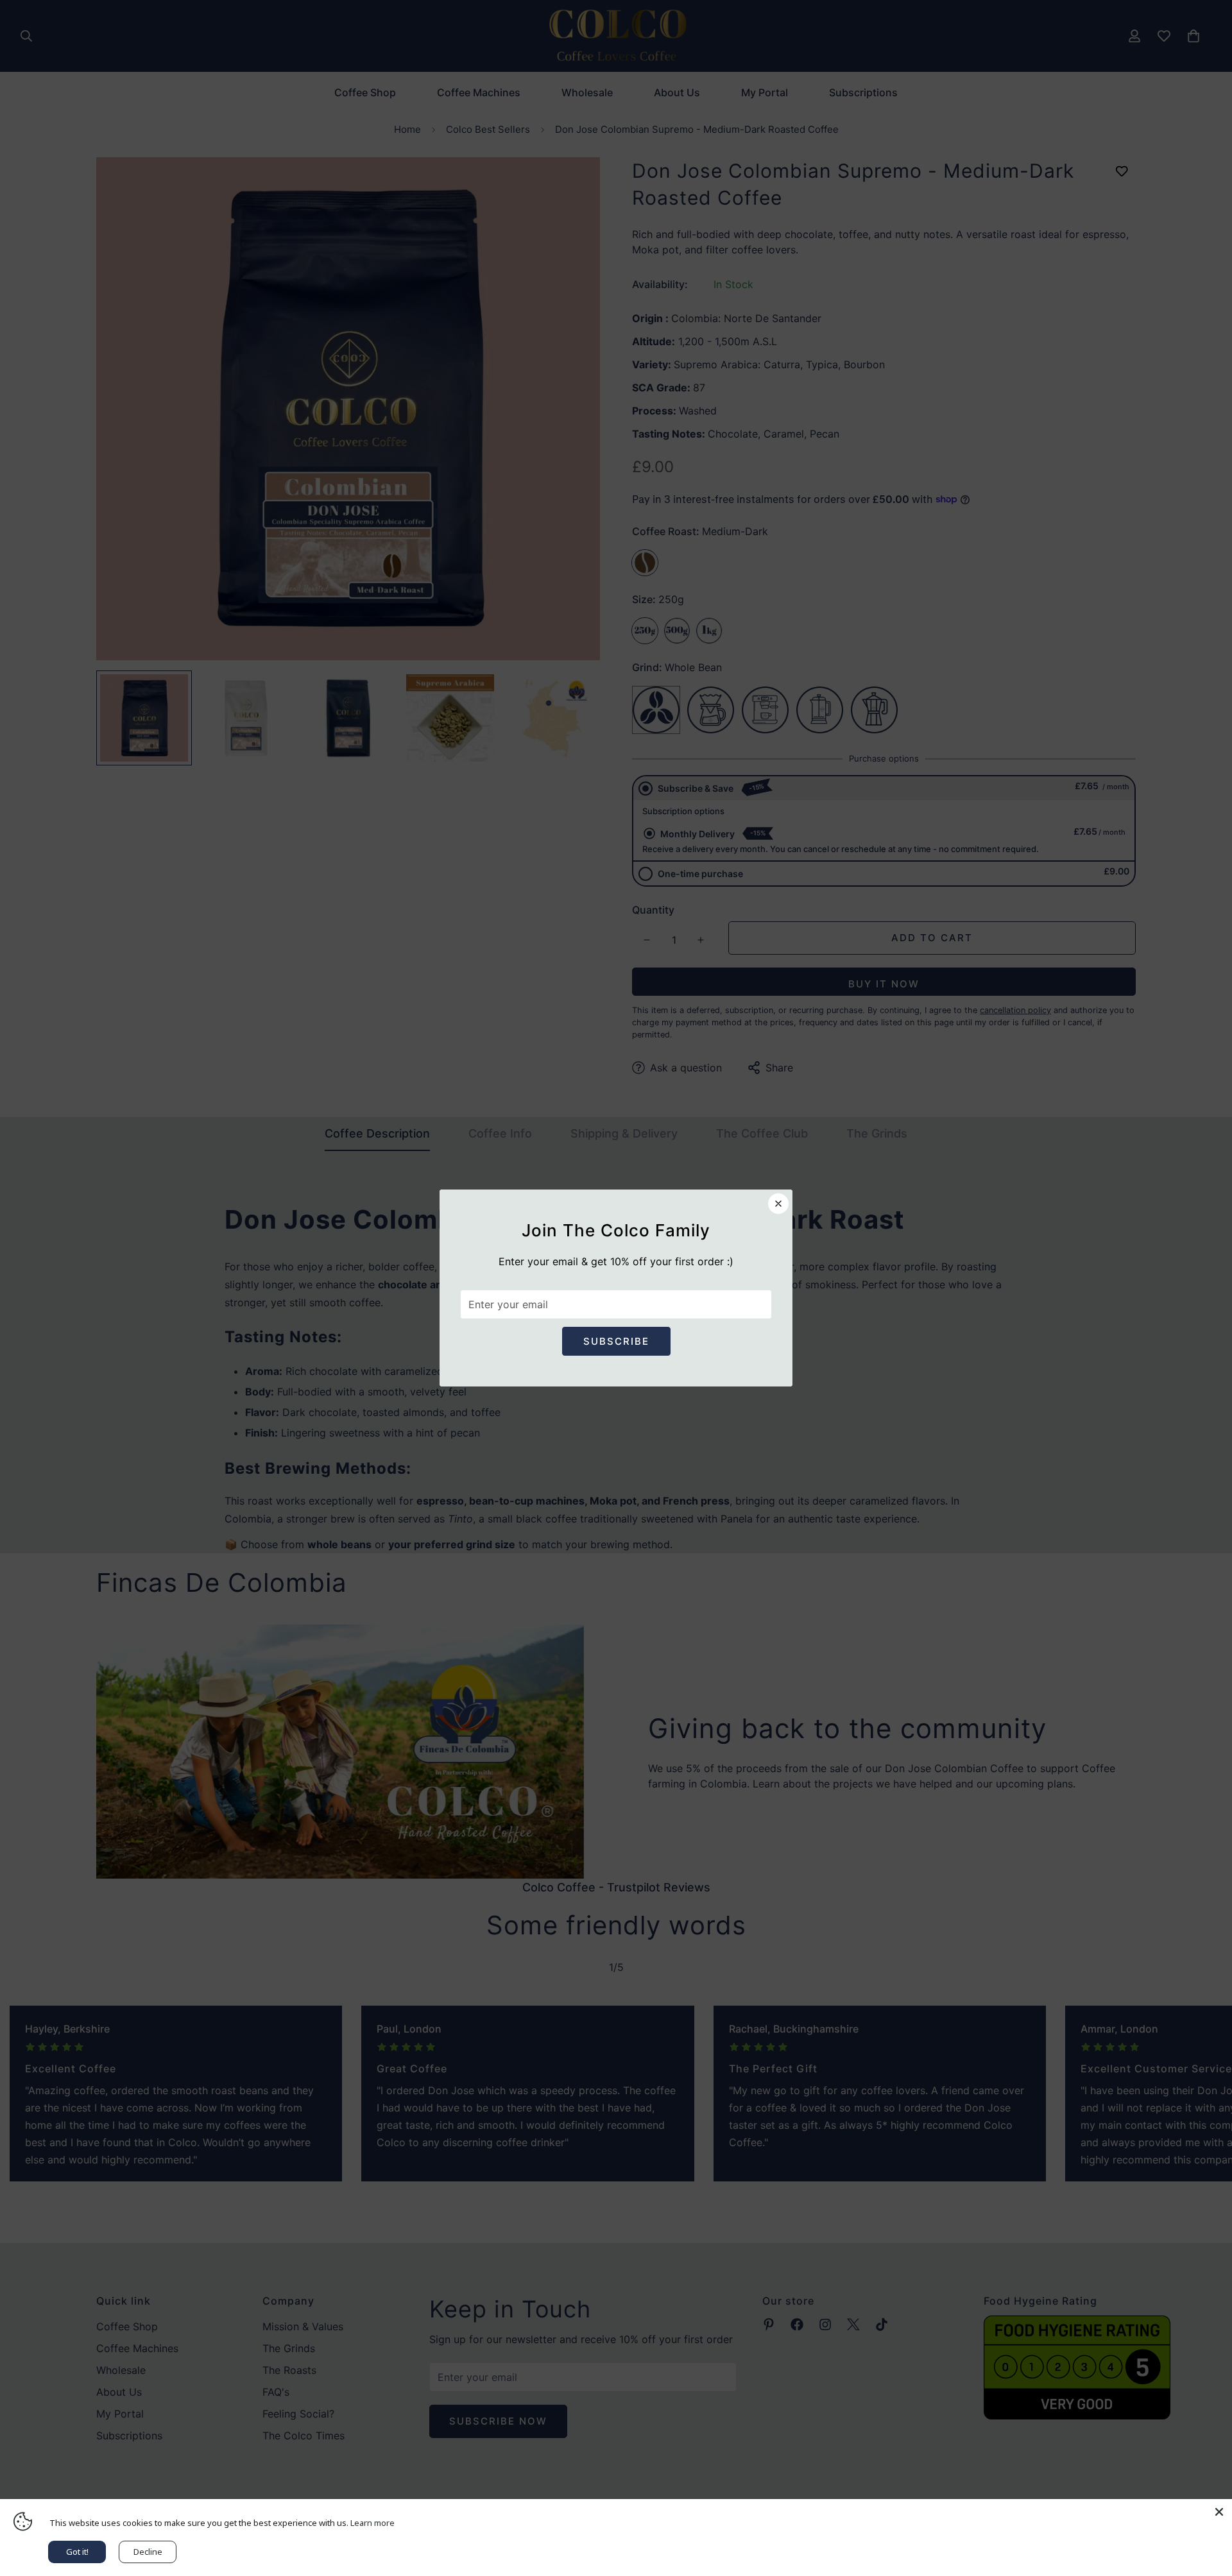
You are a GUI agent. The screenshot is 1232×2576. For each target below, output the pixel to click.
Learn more (372, 2523)
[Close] (1219, 2512)
